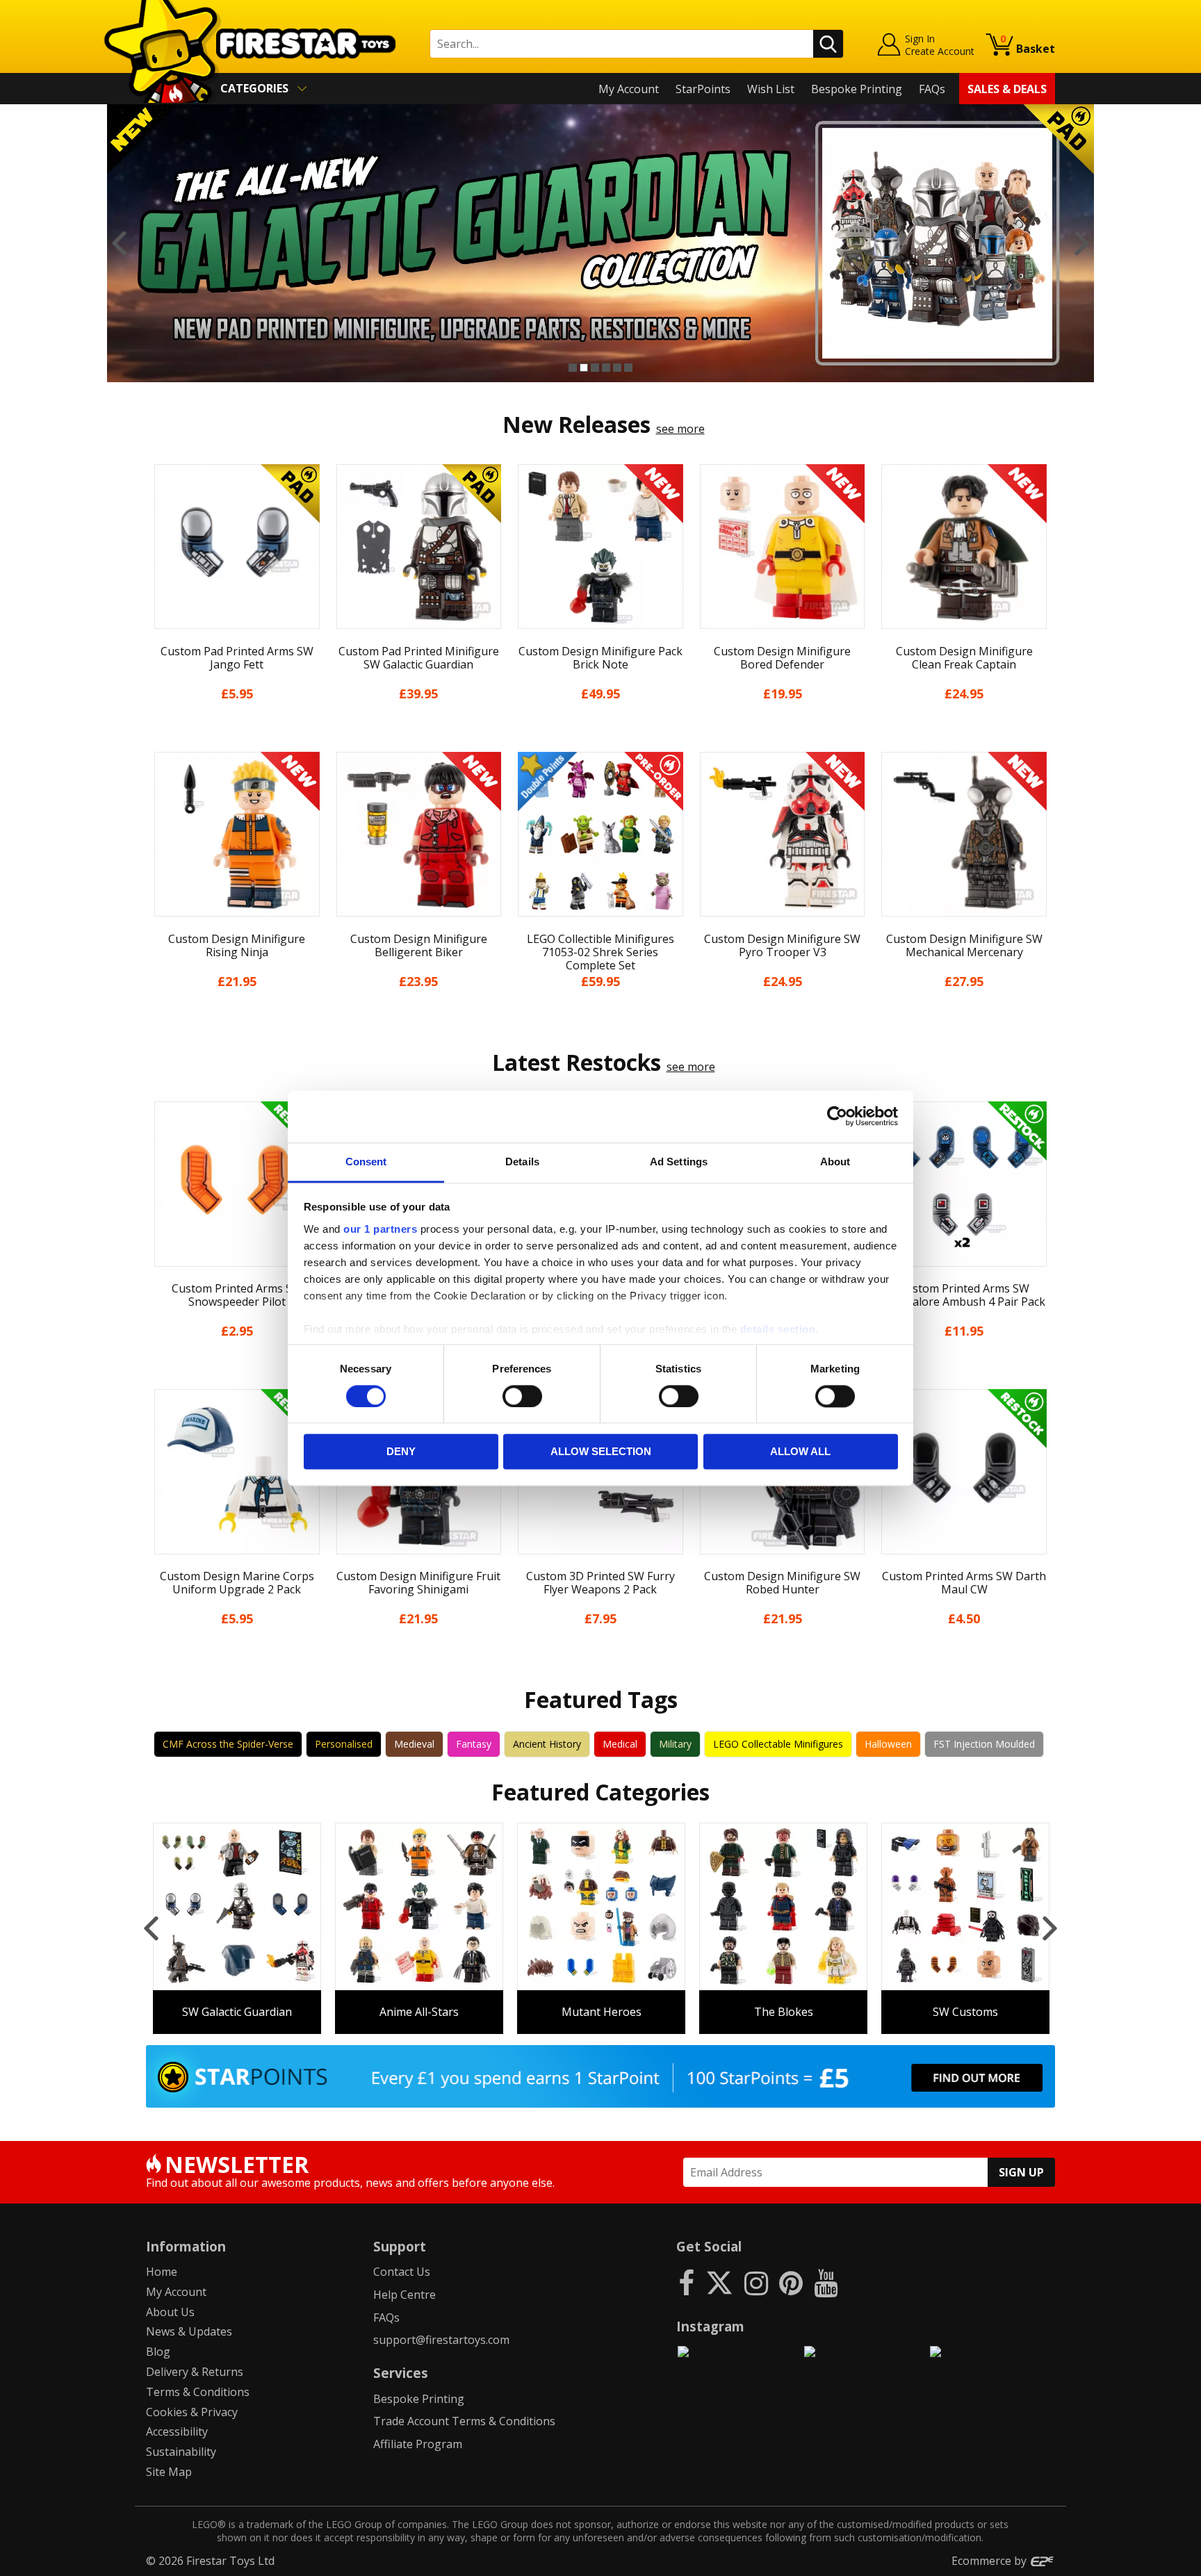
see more (680, 429)
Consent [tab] (366, 1162)
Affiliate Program (418, 2444)
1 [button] (573, 368)
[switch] (522, 1396)
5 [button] (617, 368)
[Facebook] (686, 2282)
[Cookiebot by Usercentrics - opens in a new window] (837, 1116)
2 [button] (584, 368)
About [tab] (835, 1162)
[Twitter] (719, 2282)
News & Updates (189, 2331)
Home (162, 2272)
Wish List (771, 89)
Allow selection (601, 1452)
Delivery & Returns (195, 2372)
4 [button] (606, 368)
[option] (600, 243)
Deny (401, 1452)
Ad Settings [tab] (679, 1162)
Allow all (800, 1452)
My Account (629, 89)
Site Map (169, 2472)
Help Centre (405, 2295)
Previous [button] (119, 243)
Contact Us (402, 2272)
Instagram (710, 2326)
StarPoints (703, 89)
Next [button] (1082, 243)
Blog (158, 2352)
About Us (170, 2312)
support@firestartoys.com (441, 2340)
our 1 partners (380, 1229)
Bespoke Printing (857, 89)
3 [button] (595, 368)
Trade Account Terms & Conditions (464, 2421)
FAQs (932, 89)
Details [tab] (522, 1162)
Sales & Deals (1007, 89)
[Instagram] (756, 2282)
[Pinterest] (791, 2282)
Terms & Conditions (198, 2392)
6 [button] (628, 368)
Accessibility (177, 2431)
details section (778, 1329)
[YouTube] (826, 2282)
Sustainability (181, 2452)
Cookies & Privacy (192, 2412)
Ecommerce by (990, 2561)
